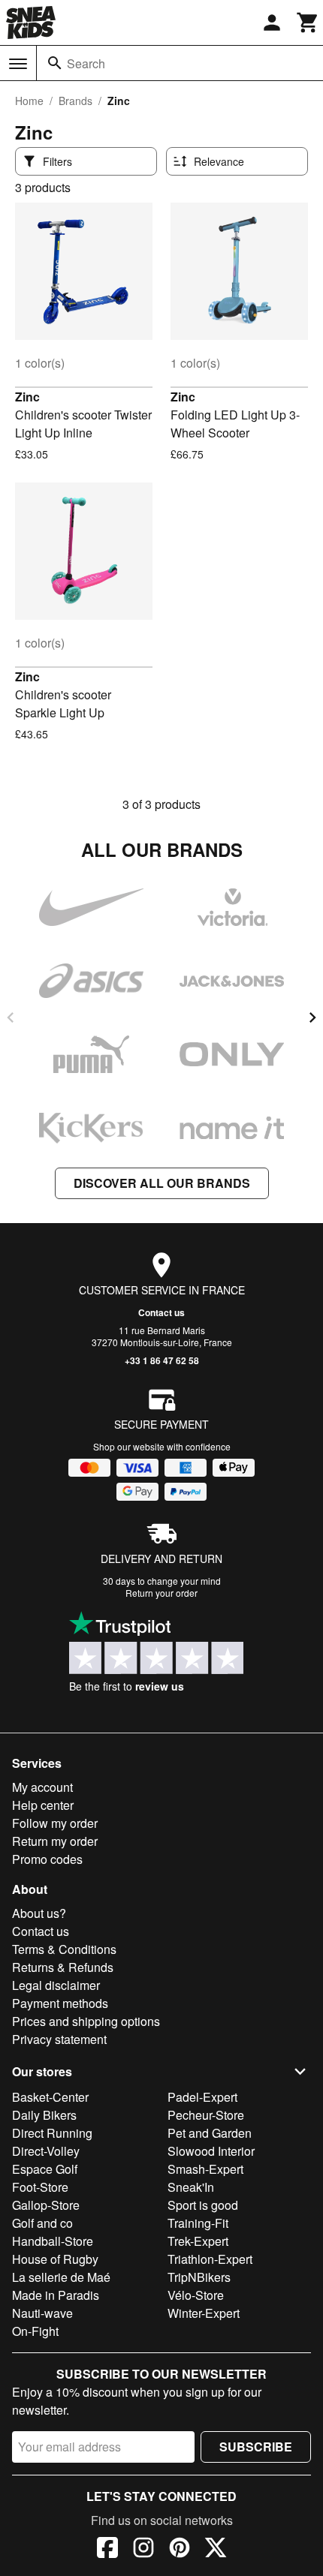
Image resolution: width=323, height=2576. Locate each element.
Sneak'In (191, 2187)
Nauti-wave (42, 2313)
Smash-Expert (205, 2169)
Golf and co (42, 2223)
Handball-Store (53, 2241)
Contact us (161, 1312)
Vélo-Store (196, 2295)
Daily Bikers (44, 2115)
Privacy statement (59, 2039)
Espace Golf (45, 2169)
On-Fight (35, 2331)
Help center (43, 1805)
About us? (39, 1913)
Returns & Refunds (63, 1967)
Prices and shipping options (86, 2021)
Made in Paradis (56, 2295)
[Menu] (18, 64)
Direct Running (52, 2133)
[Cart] (308, 23)
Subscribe (256, 2447)
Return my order (55, 1841)
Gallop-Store (46, 2205)
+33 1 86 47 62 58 (162, 1360)
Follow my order (55, 1823)
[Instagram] (143, 2550)
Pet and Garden (210, 2133)
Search (86, 63)
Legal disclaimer (56, 1985)
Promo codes (47, 1859)
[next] (312, 1017)
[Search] (55, 63)
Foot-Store (40, 2187)
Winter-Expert (204, 2313)
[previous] (11, 1017)
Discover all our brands (162, 1183)
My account (42, 1787)
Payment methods (60, 2003)
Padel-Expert (202, 2097)
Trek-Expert (198, 2241)
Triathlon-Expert (210, 2259)
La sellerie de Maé (61, 2277)
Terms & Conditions (64, 1949)
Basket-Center (50, 2097)
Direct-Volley (46, 2151)
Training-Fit (198, 2223)
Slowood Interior (211, 2151)
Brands (75, 101)
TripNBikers (199, 2277)
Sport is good (203, 2205)
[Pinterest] (180, 2550)
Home (29, 101)
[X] (216, 2550)
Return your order (161, 1593)
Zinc (27, 397)
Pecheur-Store (206, 2115)
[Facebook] (107, 2550)
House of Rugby (55, 2259)
